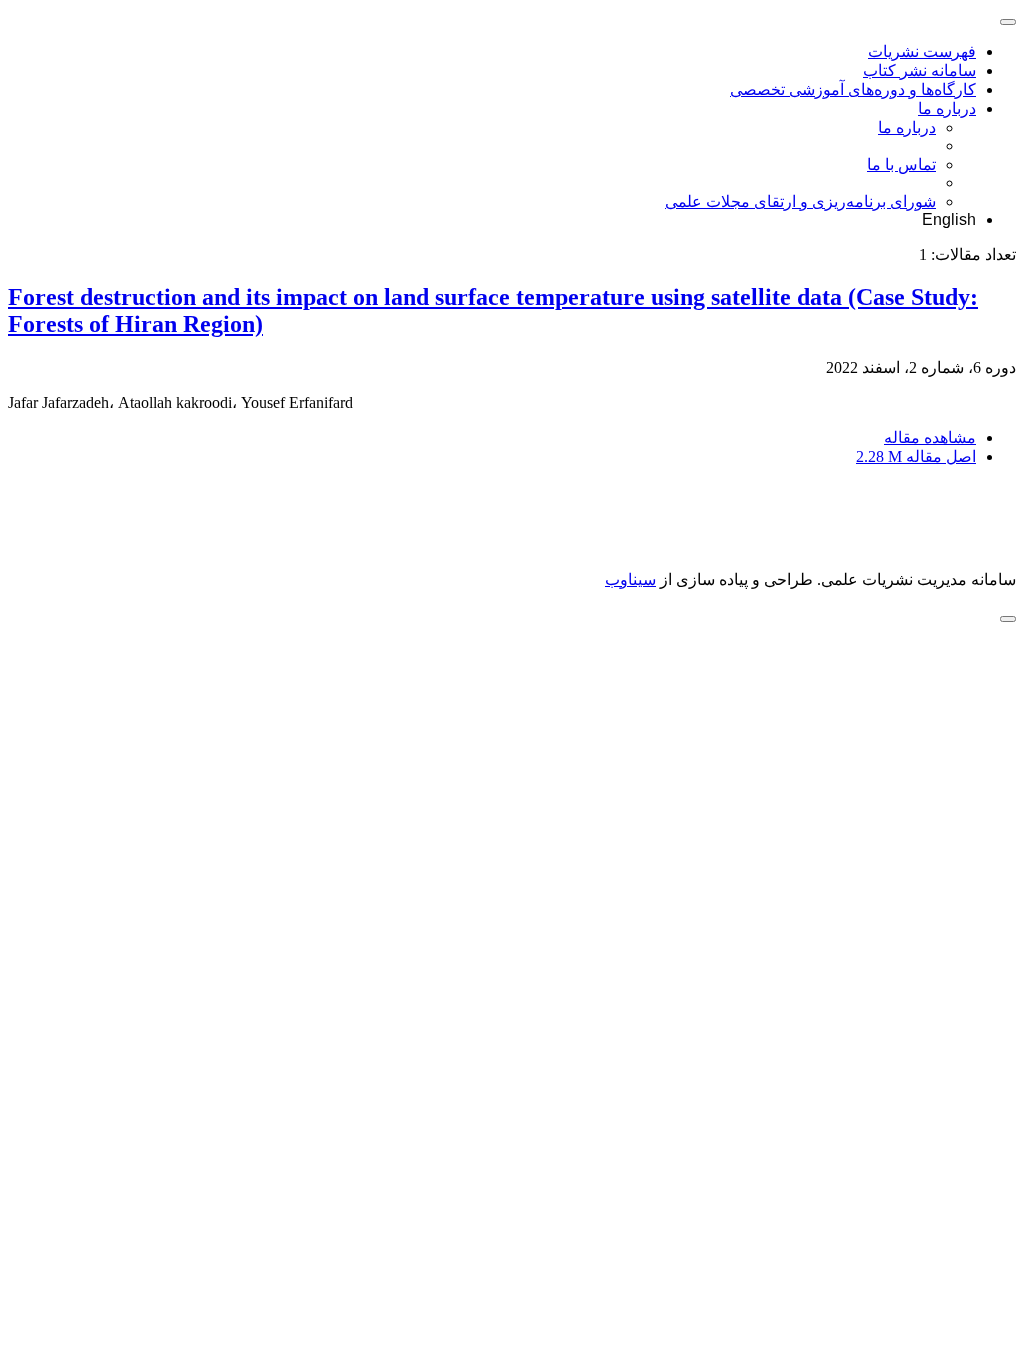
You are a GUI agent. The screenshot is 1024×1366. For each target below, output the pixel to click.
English (949, 219)
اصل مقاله (916, 456)
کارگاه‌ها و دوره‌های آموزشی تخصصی (853, 89)
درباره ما (947, 108)
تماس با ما (901, 164)
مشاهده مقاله (930, 437)
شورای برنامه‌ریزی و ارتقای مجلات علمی (800, 201)
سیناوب (630, 579)
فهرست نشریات (922, 51)
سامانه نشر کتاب (919, 70)
